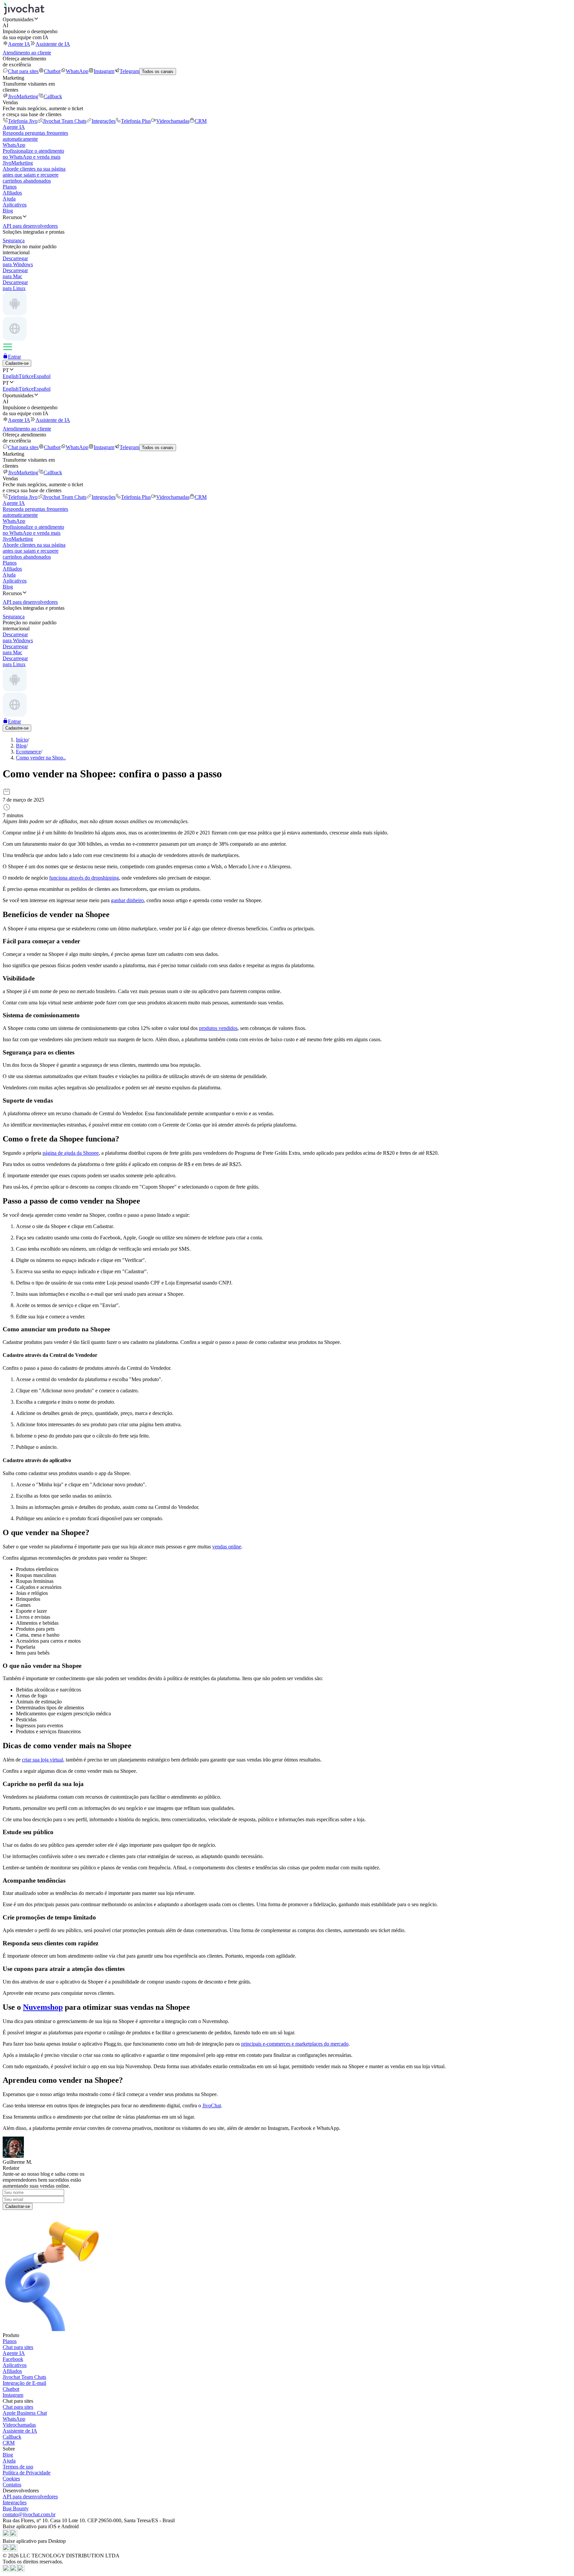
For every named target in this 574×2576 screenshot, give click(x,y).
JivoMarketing (23, 96)
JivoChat (212, 2106)
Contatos (12, 2485)
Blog (8, 211)
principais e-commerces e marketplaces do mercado (295, 2044)
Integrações (104, 121)
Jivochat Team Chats (65, 121)
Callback (53, 96)
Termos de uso (18, 2467)
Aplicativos (15, 205)
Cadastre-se (17, 363)
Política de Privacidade (27, 2473)
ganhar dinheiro (127, 900)
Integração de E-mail (24, 2383)
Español (42, 376)
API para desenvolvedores (30, 2497)
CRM (201, 121)
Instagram (104, 71)
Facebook (13, 2359)
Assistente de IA (53, 44)
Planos (10, 187)
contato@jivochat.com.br (29, 2514)
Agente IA (19, 44)
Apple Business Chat (25, 2413)
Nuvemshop (43, 2007)
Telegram (129, 71)
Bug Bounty (16, 2508)
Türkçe (26, 376)
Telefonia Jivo (23, 121)
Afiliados (12, 193)
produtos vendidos (218, 1028)
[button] (287, 19)
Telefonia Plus (136, 121)
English (11, 376)
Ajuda (9, 199)
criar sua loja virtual (43, 1760)
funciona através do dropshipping (84, 878)
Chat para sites (23, 71)
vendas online (227, 1547)
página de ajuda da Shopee (71, 1153)
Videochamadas (173, 121)
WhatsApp (77, 71)
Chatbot (52, 71)
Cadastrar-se (18, 2206)
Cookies (11, 2479)
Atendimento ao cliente (27, 53)
